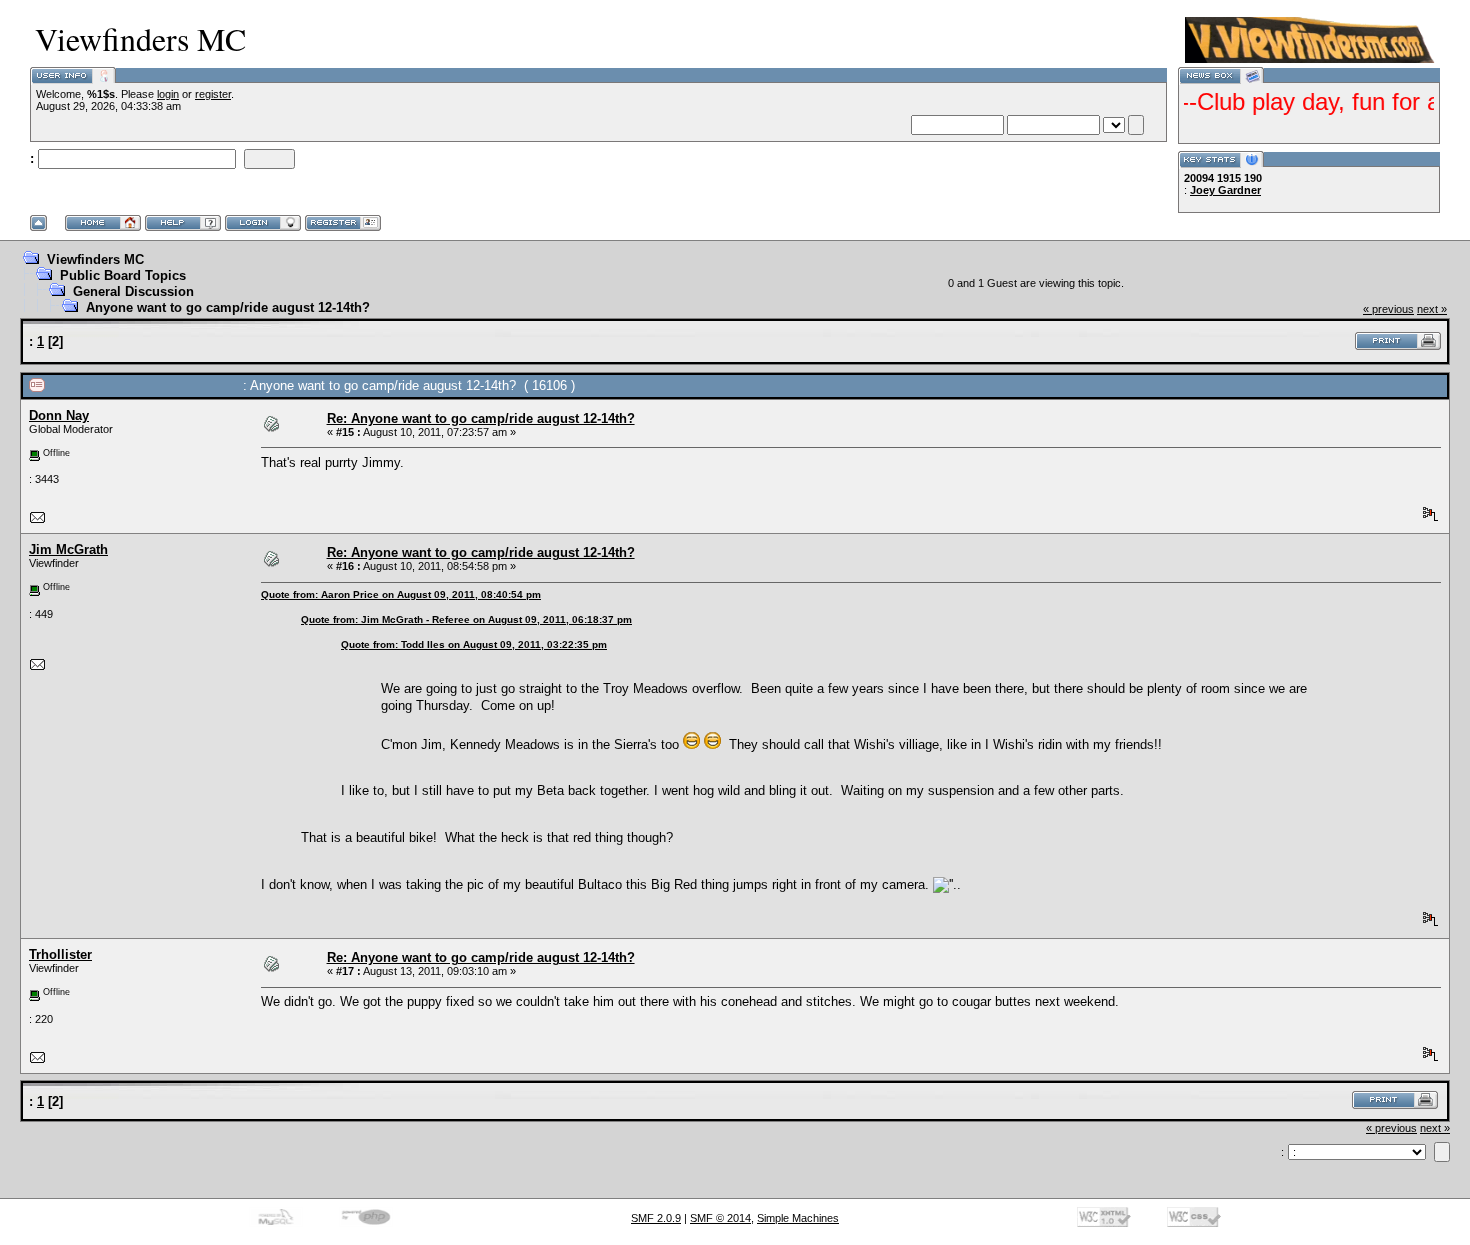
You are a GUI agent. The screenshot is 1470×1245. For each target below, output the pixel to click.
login (168, 94)
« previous (1388, 309)
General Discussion (133, 291)
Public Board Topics (123, 275)
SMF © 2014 (720, 1218)
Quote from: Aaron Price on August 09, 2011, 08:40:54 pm (401, 594)
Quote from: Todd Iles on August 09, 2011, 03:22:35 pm (474, 644)
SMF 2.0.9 (656, 1218)
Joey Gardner (1225, 190)
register (213, 94)
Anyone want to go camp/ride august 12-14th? (228, 307)
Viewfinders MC (95, 259)
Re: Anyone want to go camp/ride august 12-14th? (481, 418)
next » (1432, 309)
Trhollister (60, 954)
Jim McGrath (68, 549)
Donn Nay (59, 415)
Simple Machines (798, 1218)
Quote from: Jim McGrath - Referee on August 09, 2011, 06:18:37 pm (466, 619)
